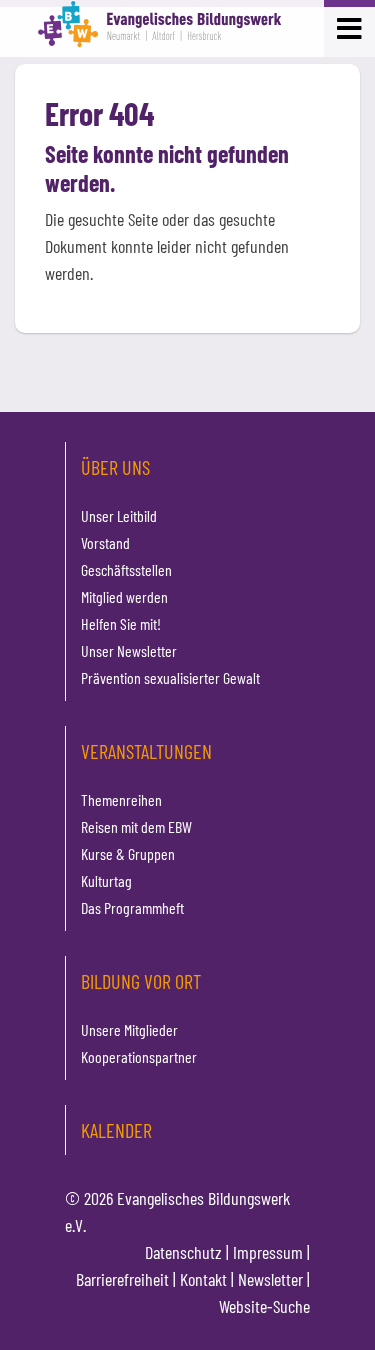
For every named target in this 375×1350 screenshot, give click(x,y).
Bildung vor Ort (141, 981)
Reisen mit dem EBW (136, 826)
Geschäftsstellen (126, 569)
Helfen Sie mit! (121, 623)
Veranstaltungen (146, 751)
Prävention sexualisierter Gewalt (170, 677)
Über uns (115, 467)
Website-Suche (264, 1306)
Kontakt (203, 1279)
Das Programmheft (132, 907)
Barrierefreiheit (122, 1279)
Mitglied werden (124, 596)
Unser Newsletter (129, 650)
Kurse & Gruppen (128, 853)
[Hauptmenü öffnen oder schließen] (349, 26)
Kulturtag (106, 880)
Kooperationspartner (139, 1056)
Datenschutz (183, 1252)
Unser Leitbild (119, 515)
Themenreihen (121, 799)
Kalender (116, 1130)
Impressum (268, 1252)
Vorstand (105, 542)
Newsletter (270, 1279)
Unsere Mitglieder (129, 1029)
